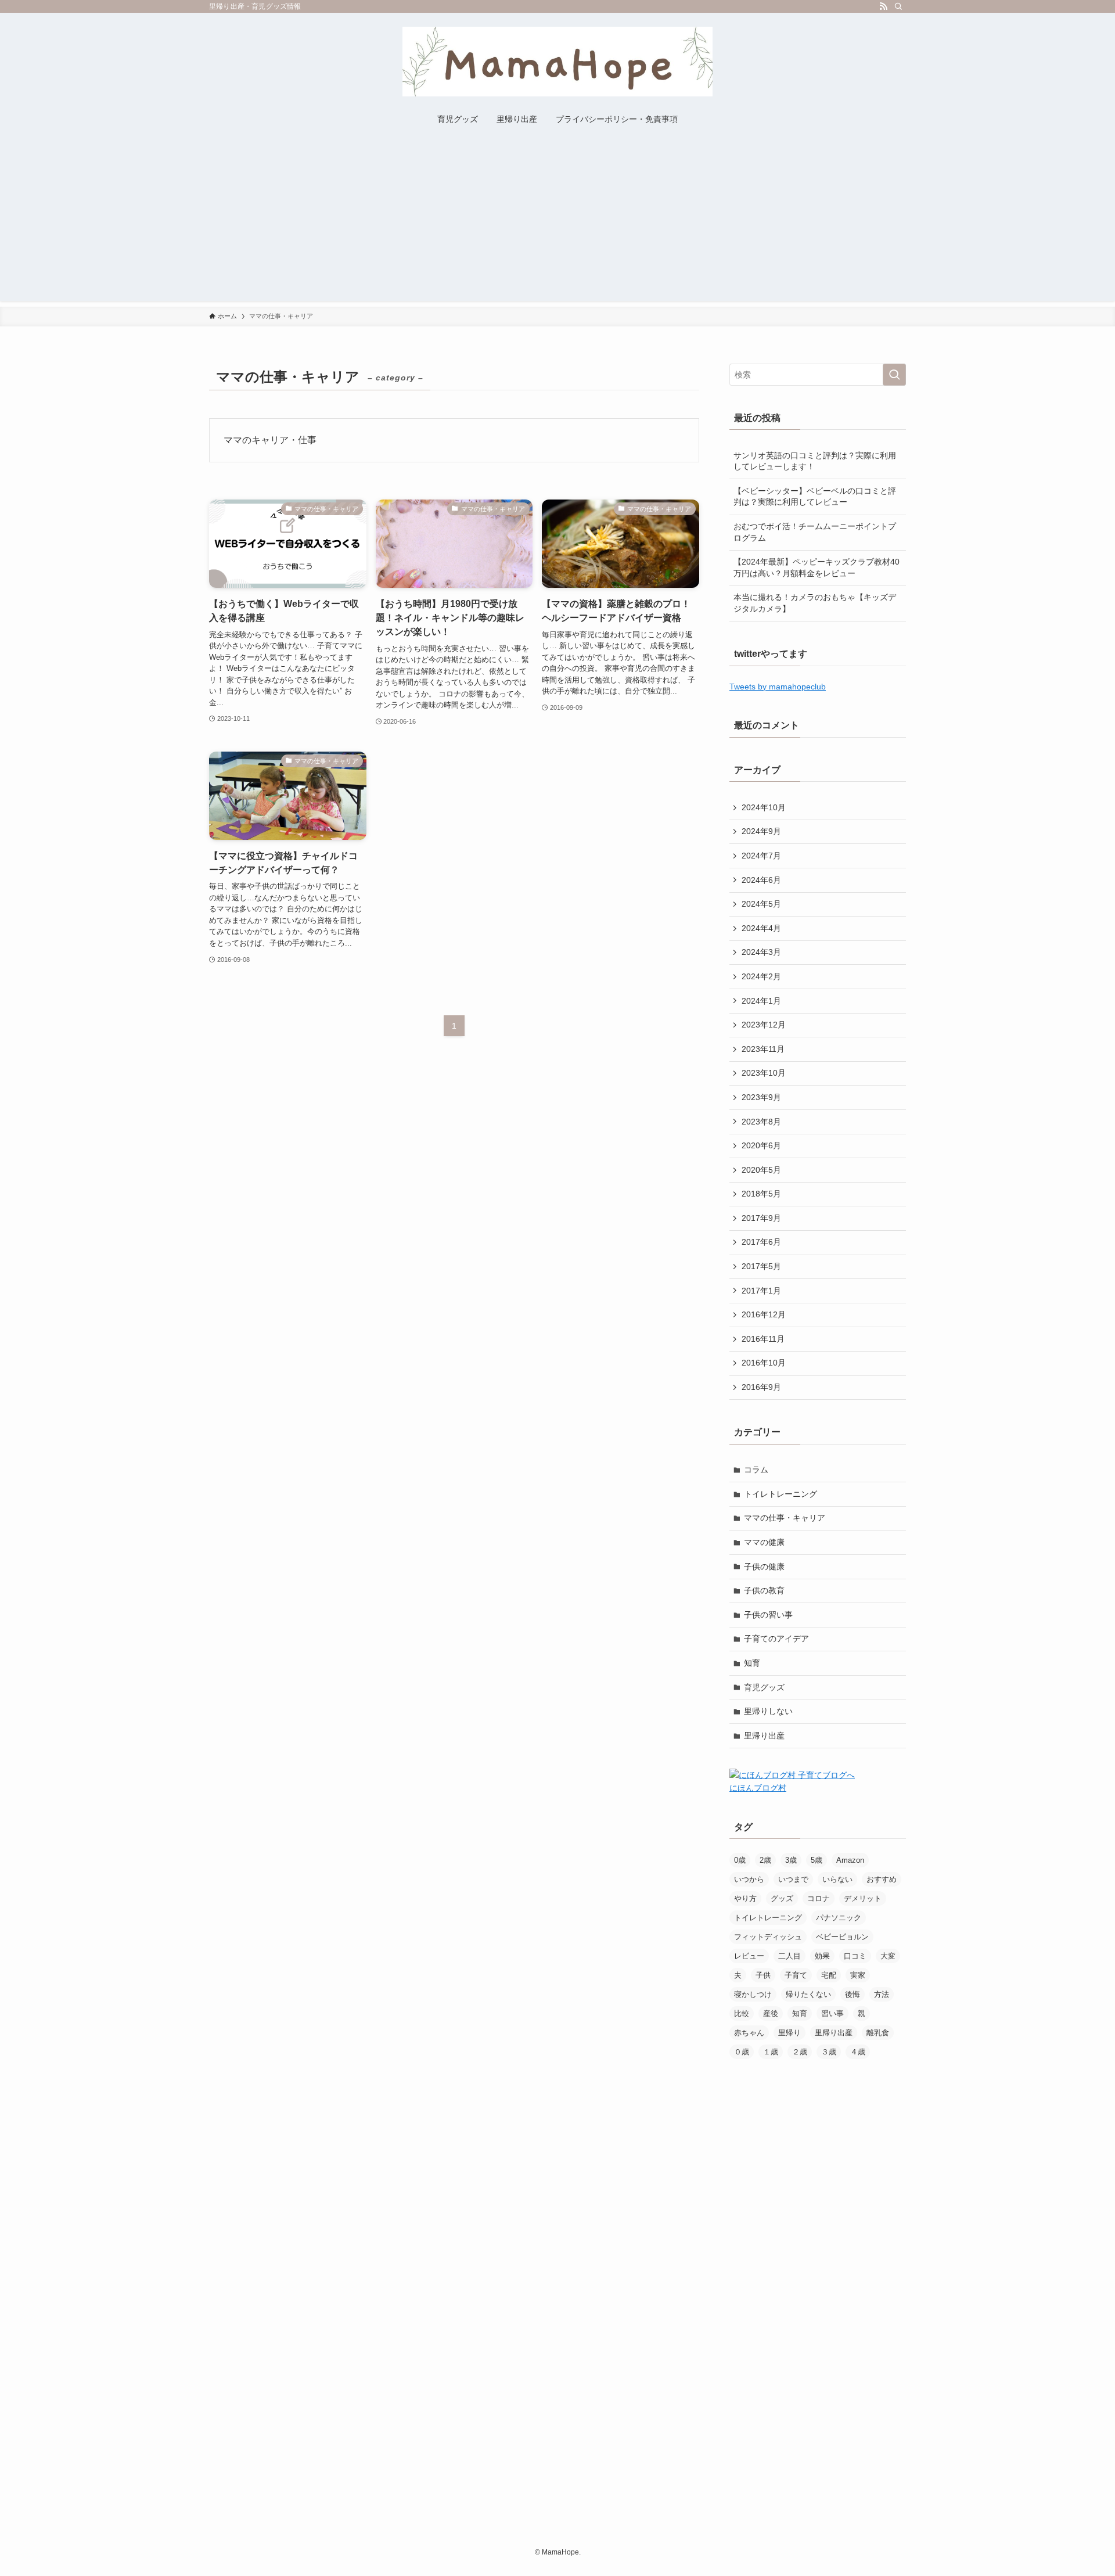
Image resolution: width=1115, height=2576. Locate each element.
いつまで (793, 1879)
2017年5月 (761, 1266)
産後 (771, 2013)
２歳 (800, 2052)
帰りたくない (808, 1994)
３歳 (829, 2052)
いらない (837, 1879)
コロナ (819, 1898)
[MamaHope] (557, 62)
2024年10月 (764, 807)
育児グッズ (764, 1687)
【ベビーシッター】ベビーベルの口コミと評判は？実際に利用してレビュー (815, 497)
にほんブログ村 (758, 1788)
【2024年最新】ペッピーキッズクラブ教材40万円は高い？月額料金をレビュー (817, 567)
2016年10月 (764, 1363)
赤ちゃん (749, 2033)
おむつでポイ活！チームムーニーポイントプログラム (815, 532)
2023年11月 (763, 1049)
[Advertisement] (557, 220)
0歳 (740, 1860)
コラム (756, 1470)
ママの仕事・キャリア (785, 1518)
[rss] (883, 6)
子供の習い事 (768, 1615)
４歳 (858, 2052)
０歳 (742, 2052)
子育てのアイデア (776, 1639)
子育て (796, 1975)
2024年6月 (761, 880)
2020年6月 (761, 1145)
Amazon (850, 1860)
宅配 (829, 1975)
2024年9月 (761, 831)
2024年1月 (761, 1001)
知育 (752, 1663)
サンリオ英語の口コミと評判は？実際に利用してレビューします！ (815, 461)
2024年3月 (761, 952)
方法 (882, 1994)
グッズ (782, 1898)
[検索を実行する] (894, 375)
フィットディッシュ (768, 1937)
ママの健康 (764, 1542)
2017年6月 (761, 1242)
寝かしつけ (753, 1994)
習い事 (832, 2013)
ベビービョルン (842, 1937)
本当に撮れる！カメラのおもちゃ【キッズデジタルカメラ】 (815, 603)
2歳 (765, 1860)
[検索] (898, 6)
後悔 (853, 1994)
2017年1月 (761, 1291)
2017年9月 (761, 1218)
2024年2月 (761, 976)
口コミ (855, 1956)
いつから (749, 1879)
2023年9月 (761, 1097)
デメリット (863, 1898)
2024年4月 (761, 928)
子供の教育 (764, 1590)
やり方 (745, 1898)
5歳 (817, 1860)
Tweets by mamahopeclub (778, 687)
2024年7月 (761, 856)
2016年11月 (763, 1339)
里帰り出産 (764, 1736)
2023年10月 (764, 1073)
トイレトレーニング (780, 1494)
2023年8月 (761, 1122)
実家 (858, 1975)
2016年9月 (761, 1387)
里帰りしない (768, 1711)
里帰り (790, 2033)
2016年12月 (764, 1314)
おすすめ (882, 1879)
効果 (822, 1956)
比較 (742, 2013)
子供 (763, 1975)
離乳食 (878, 2033)
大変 (888, 1956)
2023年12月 (764, 1025)
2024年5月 (761, 904)
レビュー (749, 1956)
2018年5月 (761, 1194)
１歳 (771, 2052)
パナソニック (839, 1918)
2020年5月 (761, 1170)
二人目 (790, 1956)
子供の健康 (764, 1567)
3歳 (791, 1860)
